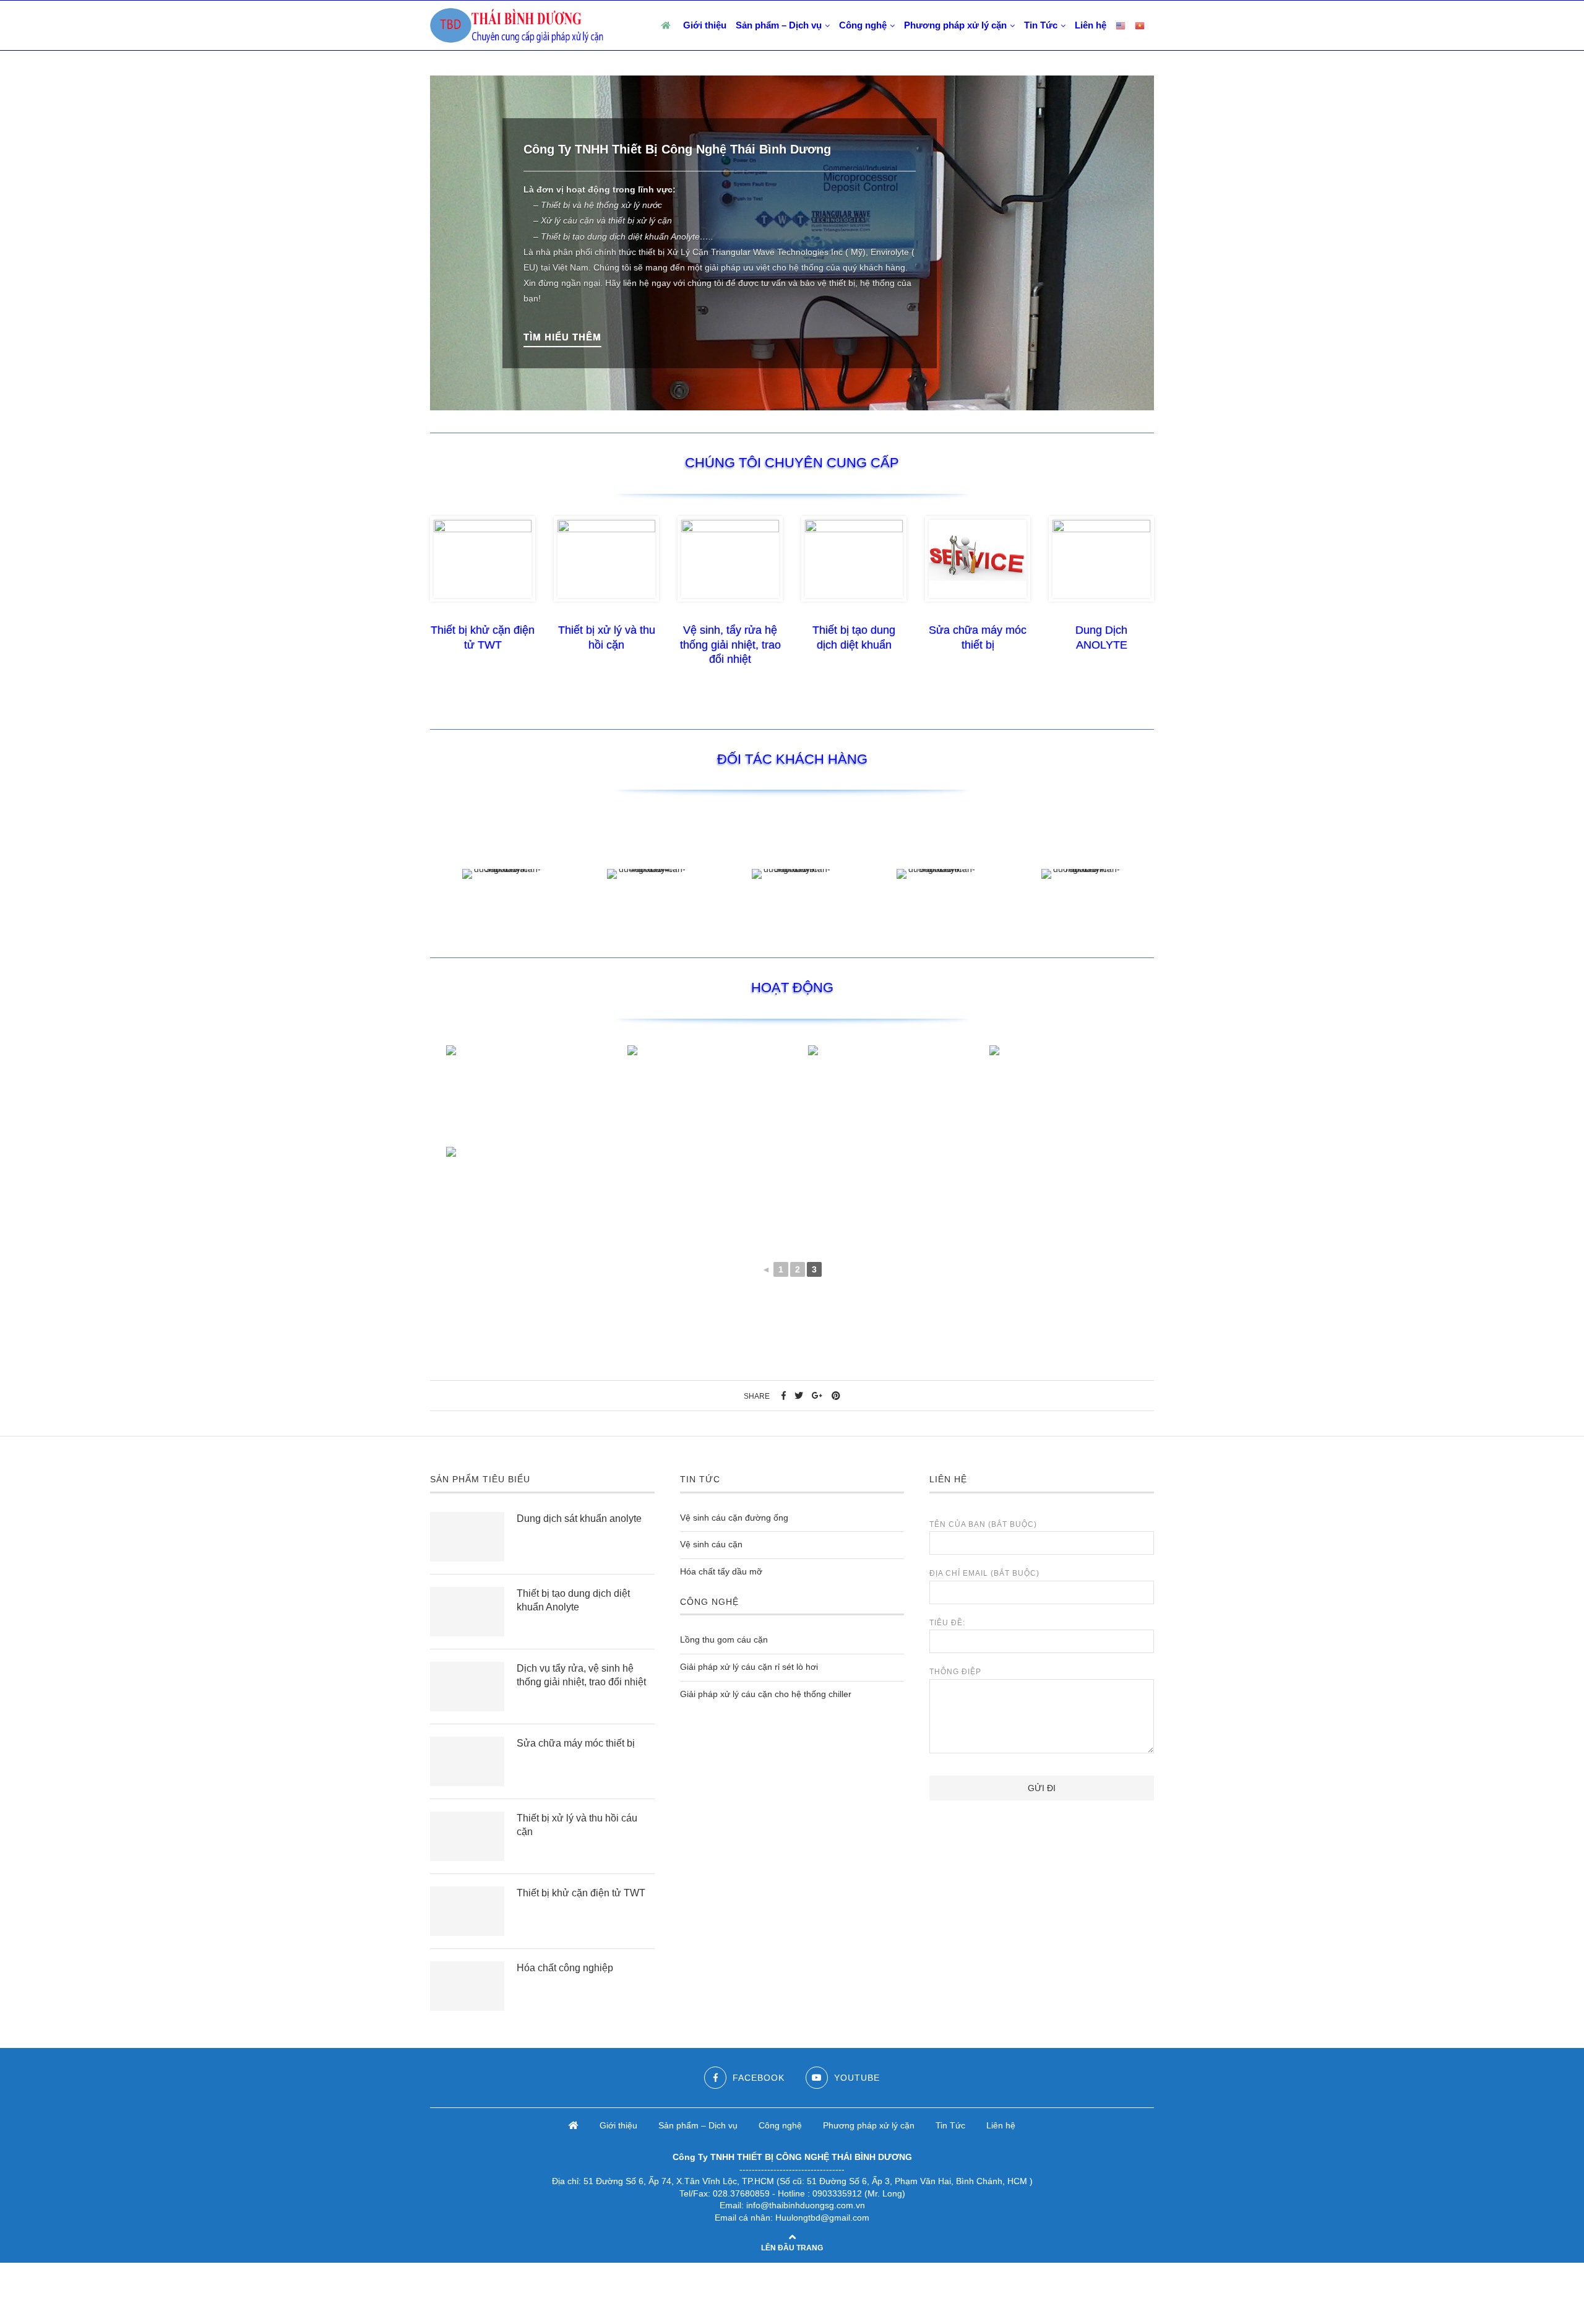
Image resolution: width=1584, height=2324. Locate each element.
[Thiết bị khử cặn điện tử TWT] (467, 1911)
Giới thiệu (705, 25)
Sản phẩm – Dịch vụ (779, 25)
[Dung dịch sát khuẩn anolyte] (467, 1537)
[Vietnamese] (1140, 25)
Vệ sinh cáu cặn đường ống (734, 1518)
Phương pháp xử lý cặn (955, 25)
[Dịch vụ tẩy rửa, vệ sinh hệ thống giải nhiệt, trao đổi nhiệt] (467, 1687)
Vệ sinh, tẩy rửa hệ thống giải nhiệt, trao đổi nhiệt (730, 645)
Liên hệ (1091, 25)
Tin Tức (1041, 25)
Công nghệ (863, 25)
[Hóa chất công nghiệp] (467, 1986)
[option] (792, 243)
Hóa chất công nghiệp (565, 1968)
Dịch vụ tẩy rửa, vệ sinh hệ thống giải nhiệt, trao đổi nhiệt (581, 1675)
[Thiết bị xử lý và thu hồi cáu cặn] (467, 1836)
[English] (1121, 25)
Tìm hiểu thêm (562, 337)
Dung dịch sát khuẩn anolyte (579, 1518)
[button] (445, 243)
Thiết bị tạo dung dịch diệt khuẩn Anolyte (573, 1600)
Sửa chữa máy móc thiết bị (576, 1743)
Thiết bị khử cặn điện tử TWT (581, 1893)
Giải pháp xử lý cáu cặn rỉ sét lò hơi (749, 1667)
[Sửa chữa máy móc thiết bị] (467, 1761)
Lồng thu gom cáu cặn (724, 1640)
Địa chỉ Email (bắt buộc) (984, 1573)
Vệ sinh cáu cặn (711, 1544)
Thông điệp (955, 1672)
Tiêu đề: (947, 1623)
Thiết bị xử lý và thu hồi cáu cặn (577, 1825)
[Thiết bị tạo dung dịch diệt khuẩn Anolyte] (467, 1612)
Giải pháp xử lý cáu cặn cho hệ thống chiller (766, 1694)
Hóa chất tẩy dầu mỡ (721, 1571)
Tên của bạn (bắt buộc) (983, 1524)
